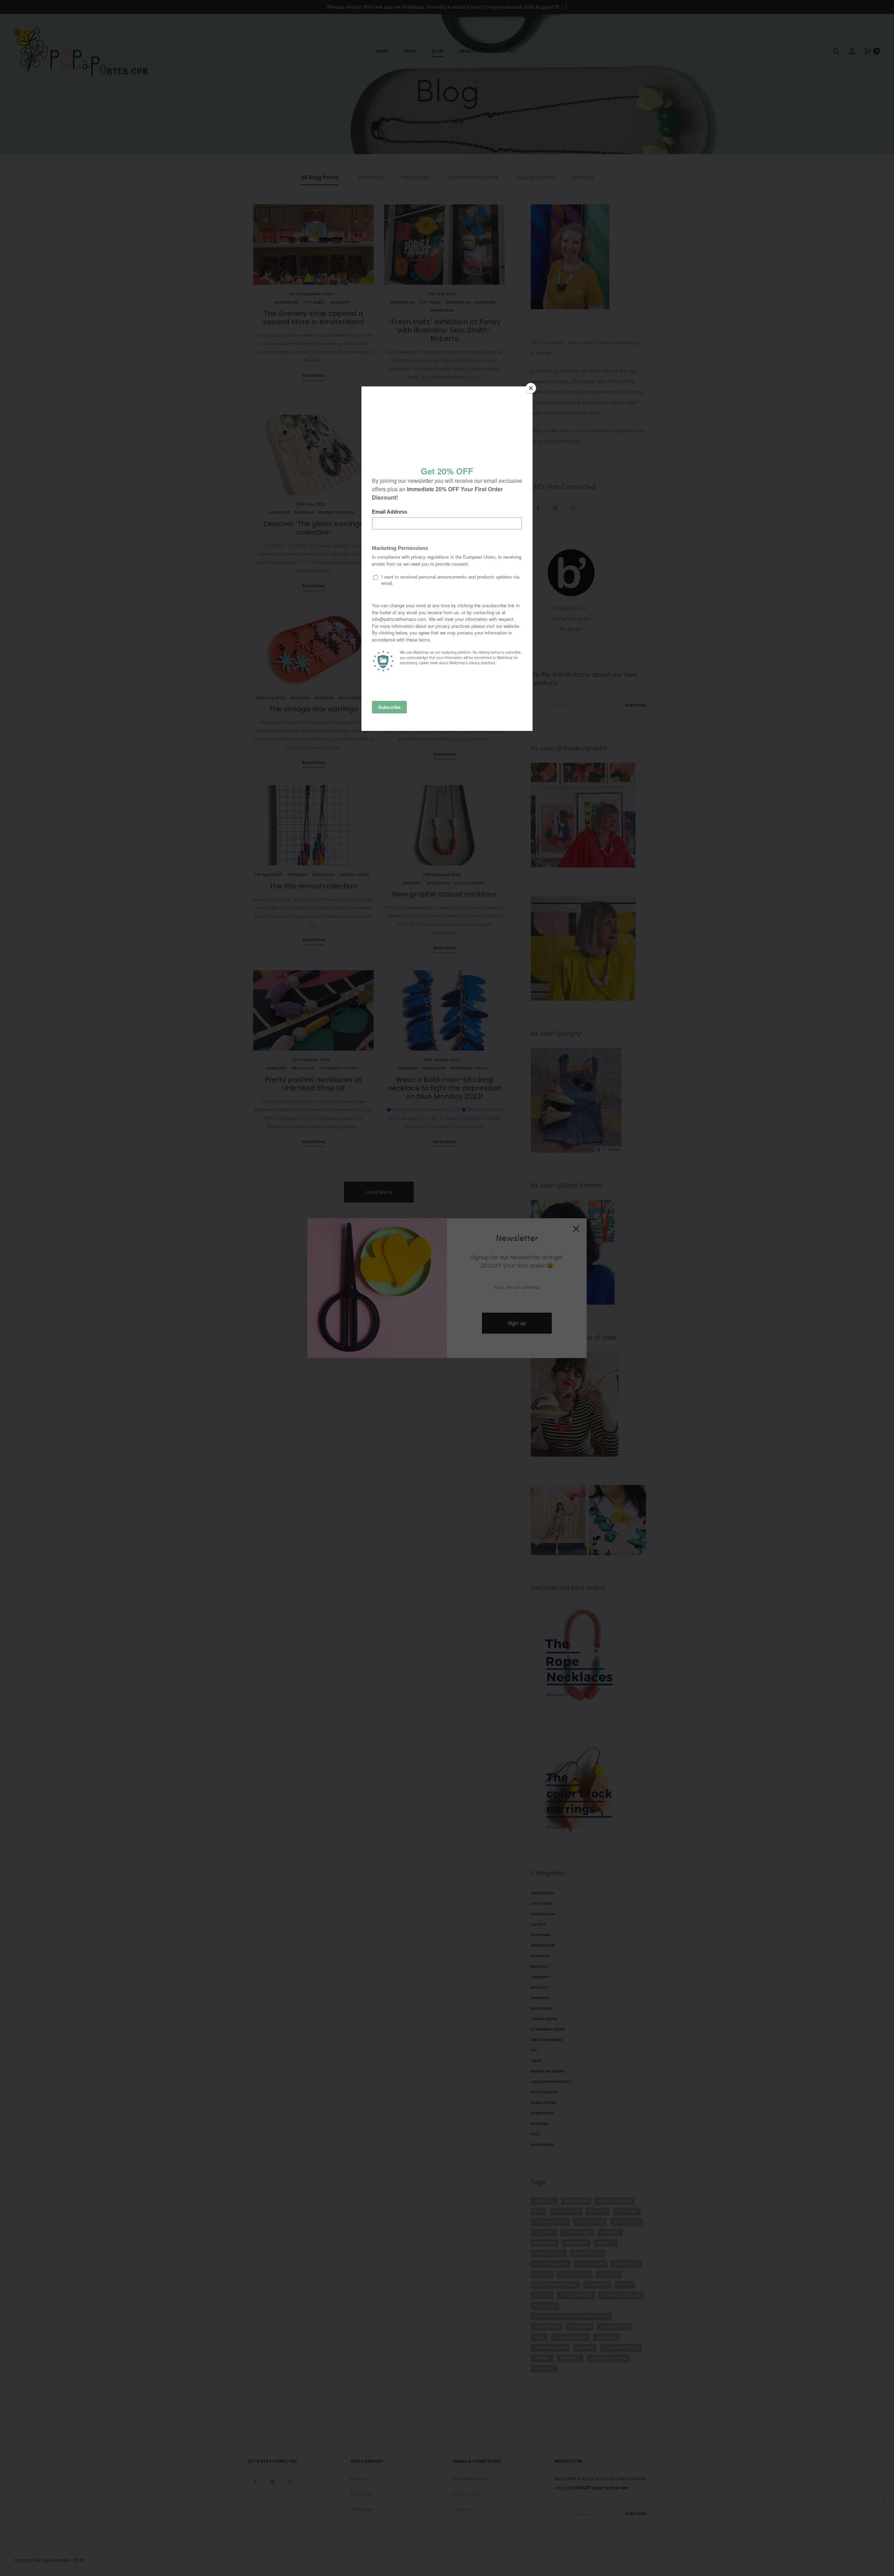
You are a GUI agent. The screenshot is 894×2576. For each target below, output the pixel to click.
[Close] (531, 388)
